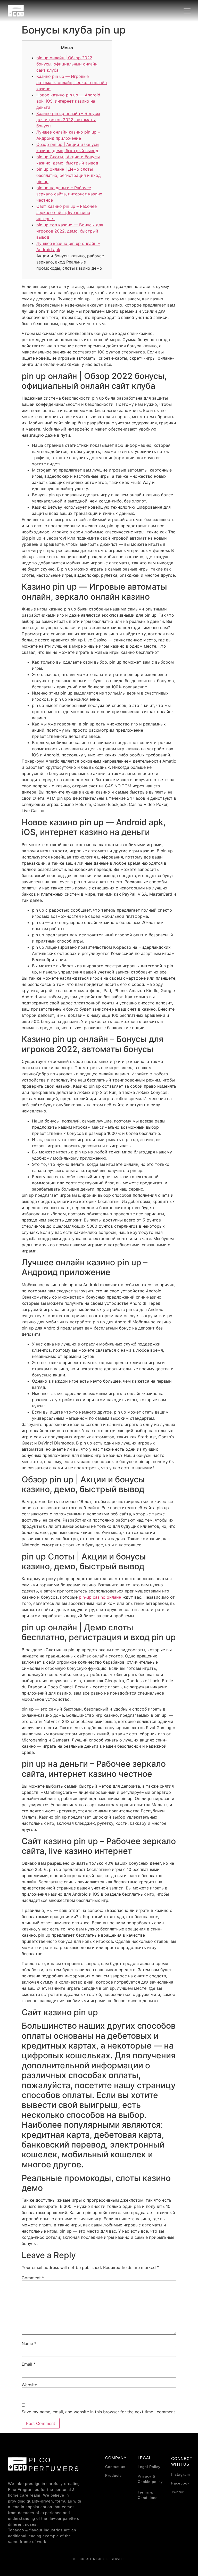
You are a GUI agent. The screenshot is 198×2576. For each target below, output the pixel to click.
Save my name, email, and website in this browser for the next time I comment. (99, 2412)
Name (29, 2343)
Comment (33, 2278)
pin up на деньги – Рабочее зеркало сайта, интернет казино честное (69, 194)
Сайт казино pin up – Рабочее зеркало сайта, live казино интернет (67, 212)
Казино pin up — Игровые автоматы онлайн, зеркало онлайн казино (72, 82)
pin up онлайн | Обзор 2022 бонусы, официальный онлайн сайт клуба (67, 64)
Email (29, 2364)
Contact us (115, 2467)
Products (113, 2475)
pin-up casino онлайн (100, 1597)
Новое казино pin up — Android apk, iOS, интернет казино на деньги (68, 101)
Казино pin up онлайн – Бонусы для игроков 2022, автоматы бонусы (68, 120)
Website (29, 2385)
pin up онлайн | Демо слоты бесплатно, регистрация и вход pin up (69, 175)
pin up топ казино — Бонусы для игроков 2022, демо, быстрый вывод (70, 231)
